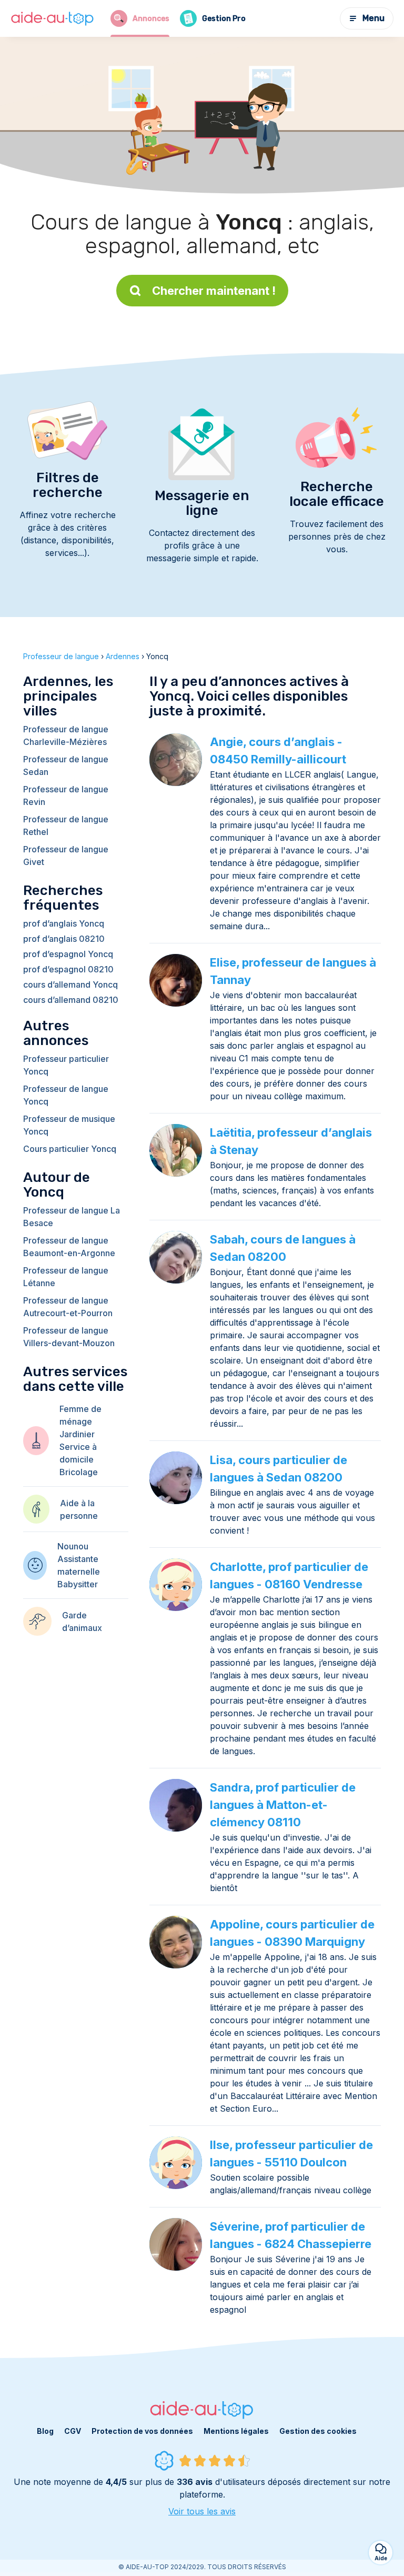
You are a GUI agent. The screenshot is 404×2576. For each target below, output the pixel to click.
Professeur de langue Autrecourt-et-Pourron (68, 1307)
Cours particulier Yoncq (70, 1149)
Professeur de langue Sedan (66, 765)
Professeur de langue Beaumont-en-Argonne (69, 1247)
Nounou (73, 1546)
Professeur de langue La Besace (72, 1217)
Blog (45, 2431)
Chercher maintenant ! (214, 291)
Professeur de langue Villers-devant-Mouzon (69, 1337)
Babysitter (78, 1584)
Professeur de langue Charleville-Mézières (66, 735)
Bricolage (79, 1472)
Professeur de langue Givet (66, 856)
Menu (373, 18)
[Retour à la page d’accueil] (53, 19)
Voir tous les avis (202, 2511)
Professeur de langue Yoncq (66, 1095)
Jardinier (77, 1434)
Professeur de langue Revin (66, 795)
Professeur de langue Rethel (66, 825)
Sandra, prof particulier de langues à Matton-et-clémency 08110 (283, 1805)
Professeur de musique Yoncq (69, 1125)
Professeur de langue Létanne (66, 1277)
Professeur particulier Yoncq (66, 1065)
